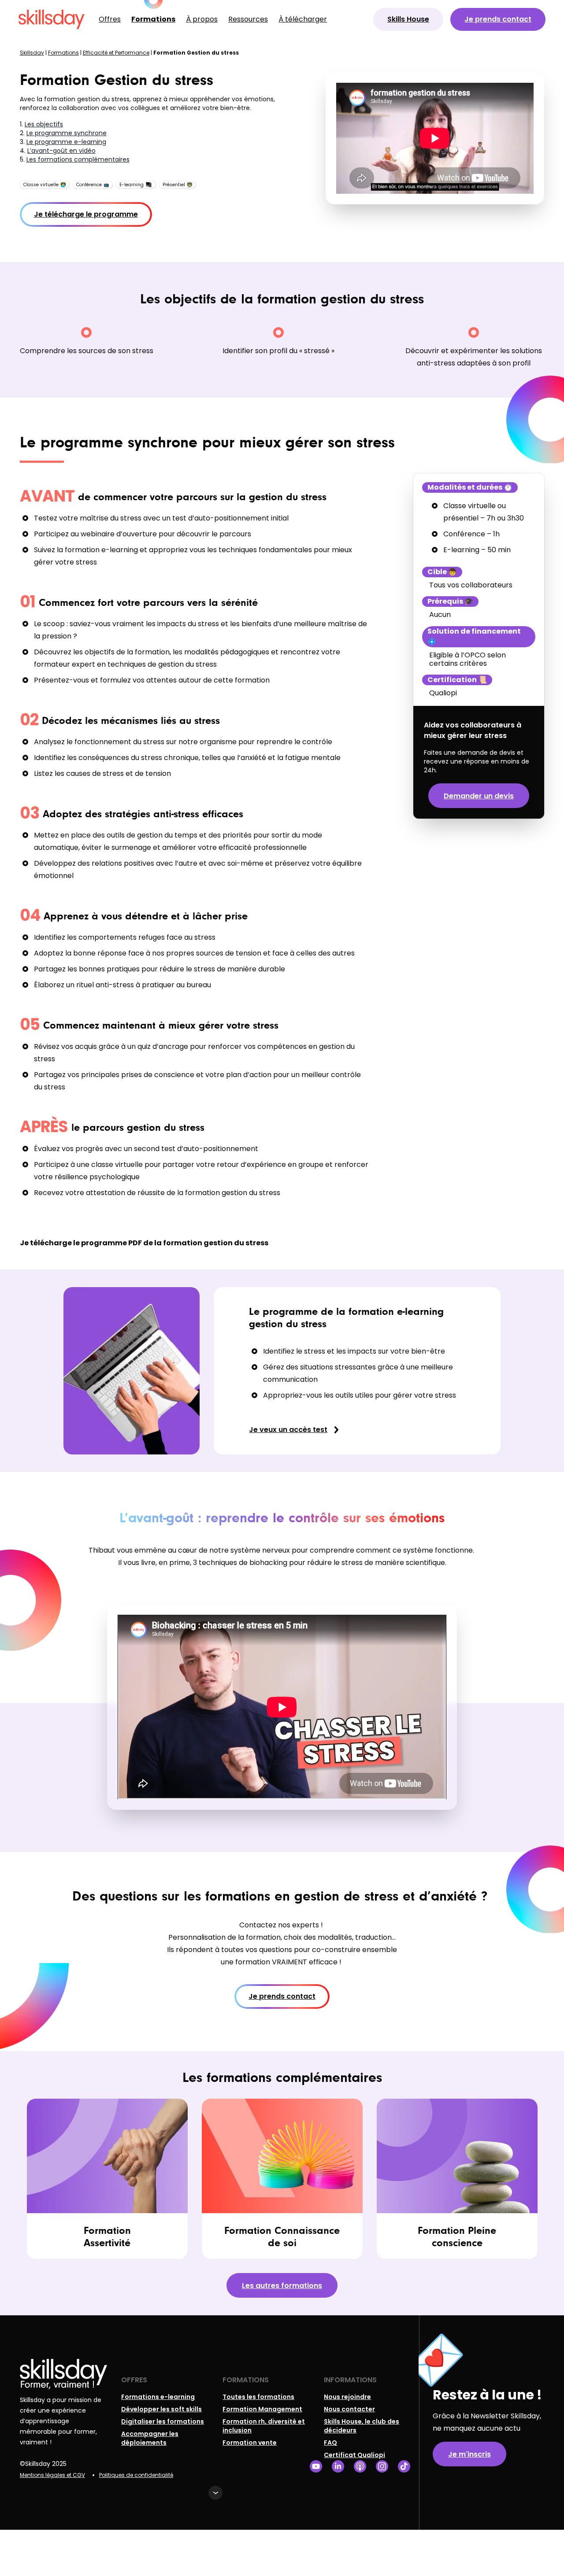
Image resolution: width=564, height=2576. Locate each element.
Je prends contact (498, 19)
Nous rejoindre (347, 2397)
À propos (202, 19)
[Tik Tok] (404, 2467)
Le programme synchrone (67, 133)
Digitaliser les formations (163, 2421)
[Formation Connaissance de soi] (282, 2179)
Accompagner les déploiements (150, 2438)
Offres (110, 19)
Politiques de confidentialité (136, 2475)
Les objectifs (44, 124)
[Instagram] (382, 2467)
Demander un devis (479, 796)
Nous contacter (349, 2409)
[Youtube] (316, 2467)
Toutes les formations (258, 2397)
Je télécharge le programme (86, 214)
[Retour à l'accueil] (52, 19)
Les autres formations (282, 2286)
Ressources (248, 19)
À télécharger (303, 19)
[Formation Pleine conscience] (457, 2179)
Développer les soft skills (161, 2409)
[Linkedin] (338, 2467)
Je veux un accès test (288, 1430)
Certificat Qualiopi (354, 2455)
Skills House (408, 19)
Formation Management (262, 2409)
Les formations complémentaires (78, 159)
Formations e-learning (158, 2397)
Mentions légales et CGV (52, 2475)
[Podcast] (360, 2467)
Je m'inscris (469, 2454)
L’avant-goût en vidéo (61, 151)
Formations (153, 19)
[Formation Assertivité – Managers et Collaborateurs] (107, 2179)
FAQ (330, 2443)
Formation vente (250, 2443)
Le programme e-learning (66, 142)
